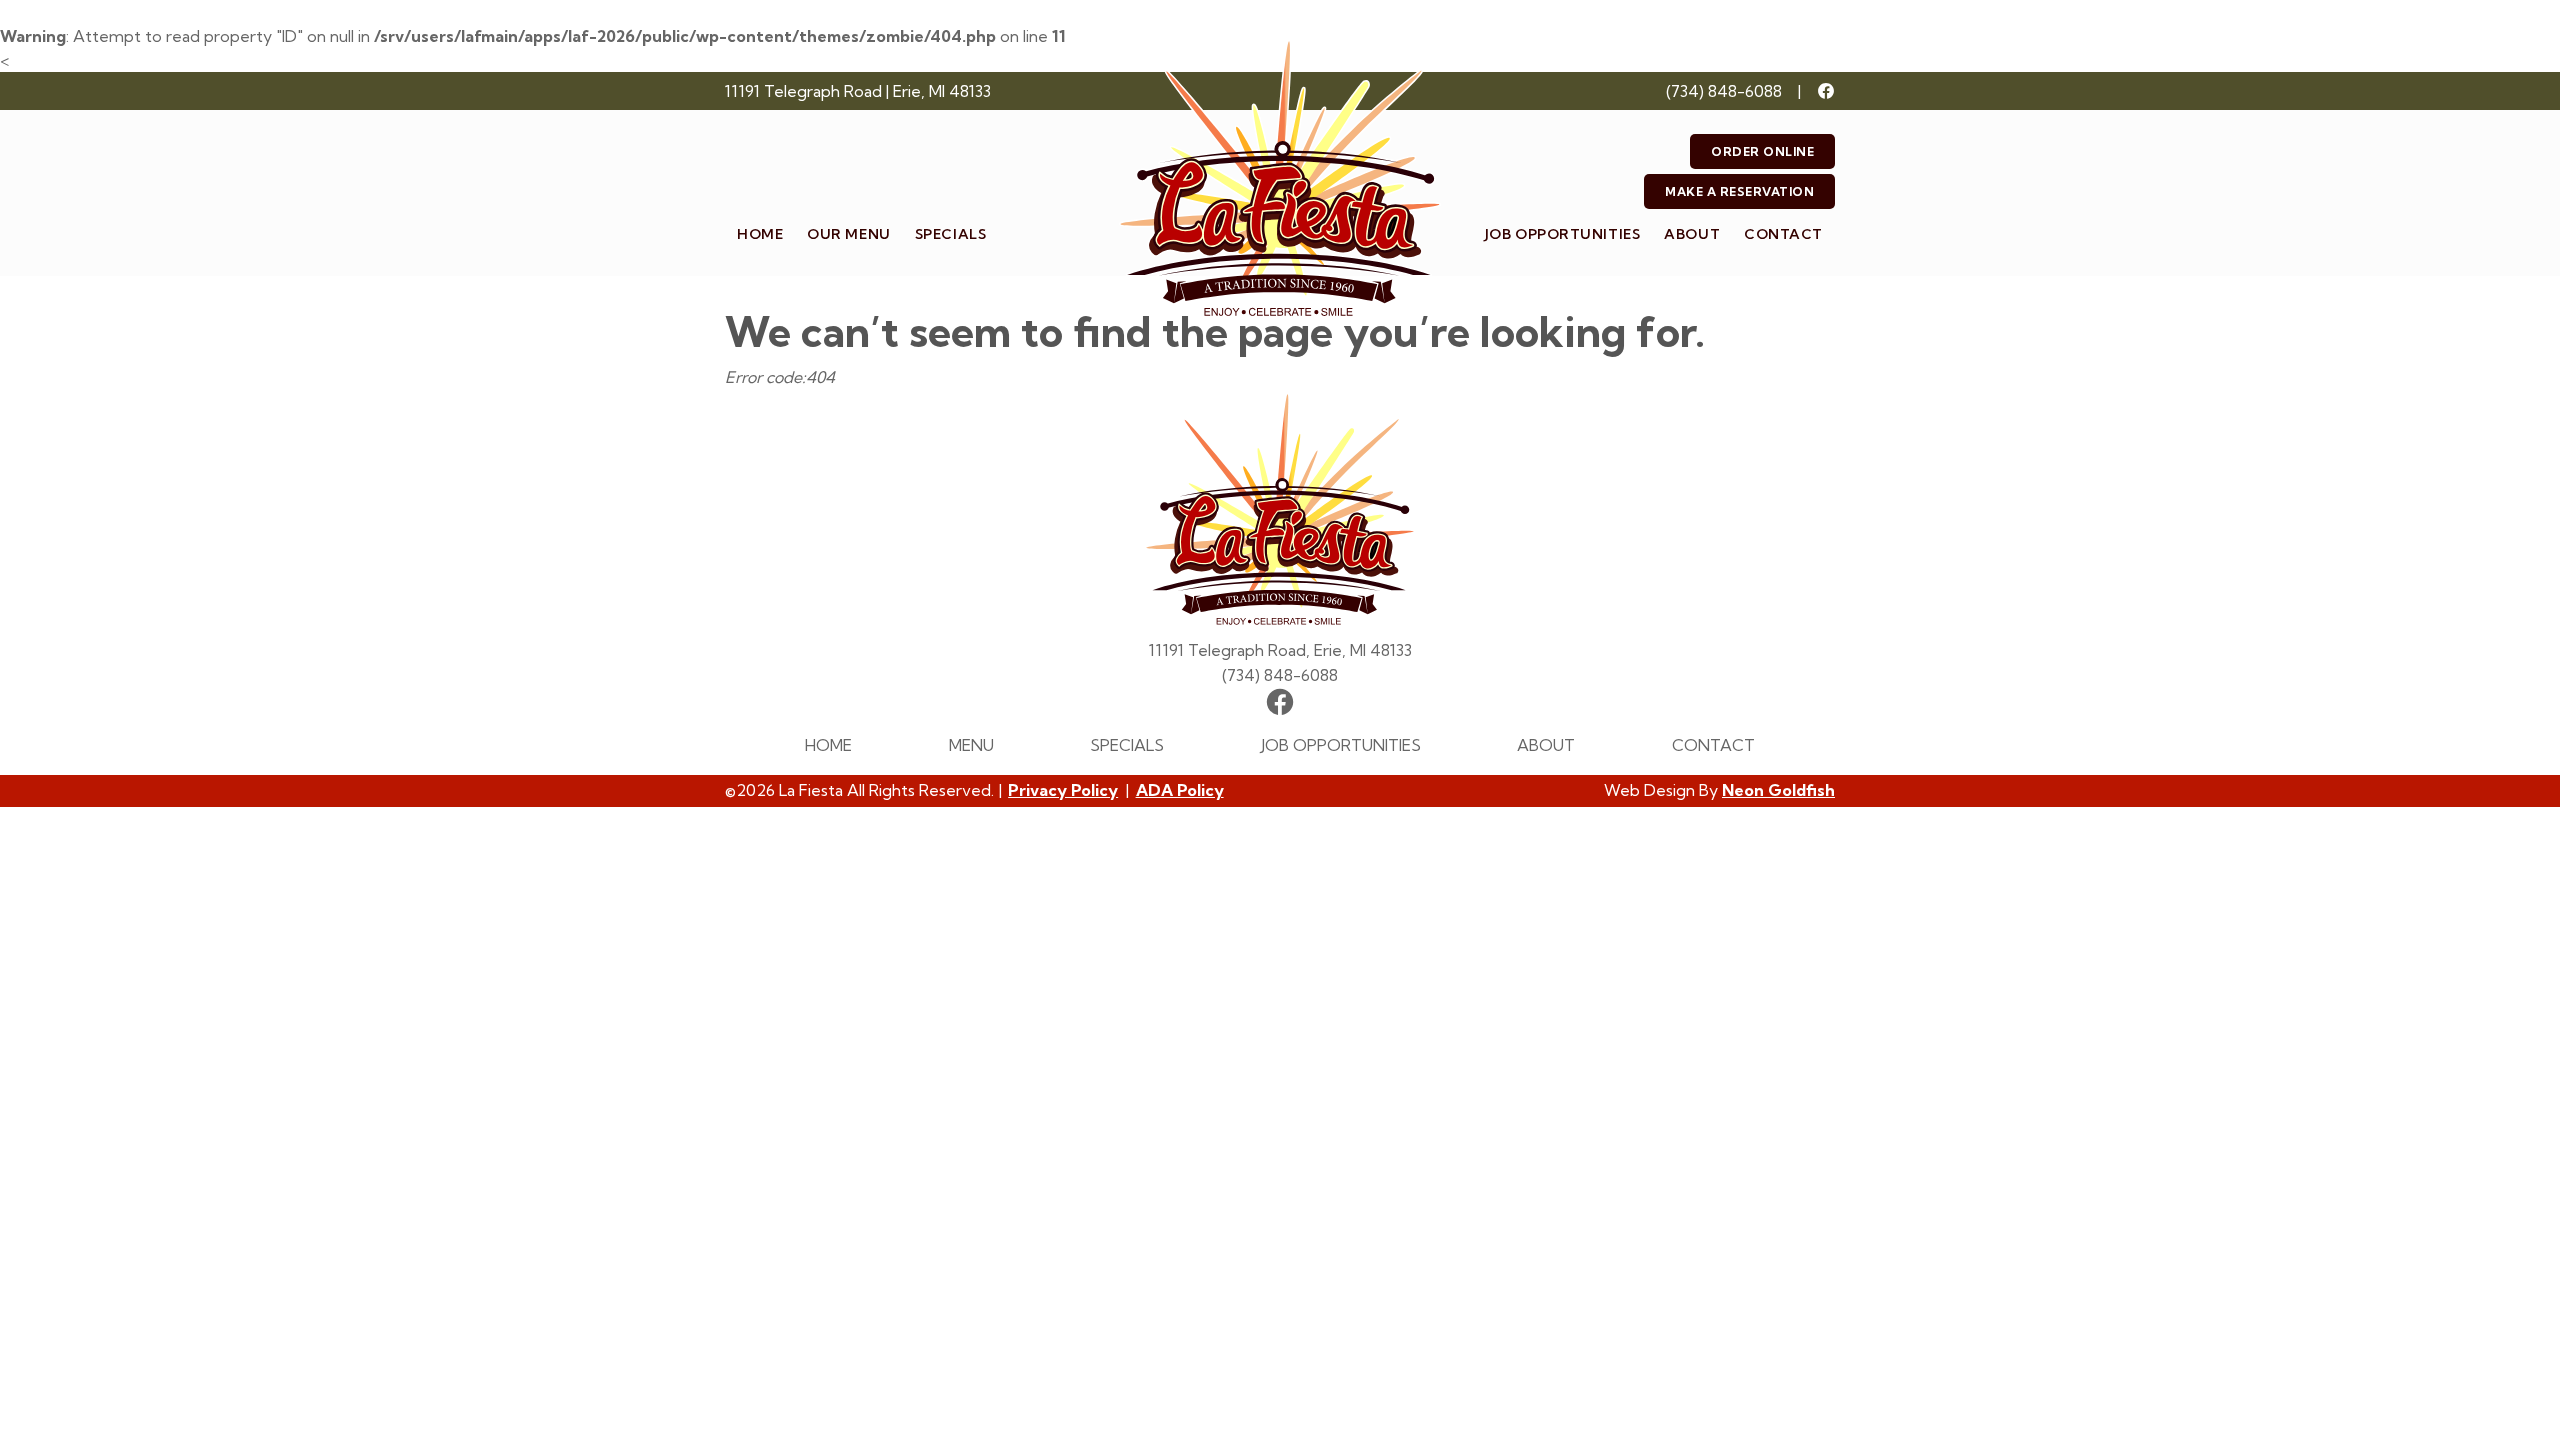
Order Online (1762, 151)
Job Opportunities (1563, 234)
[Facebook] (1826, 91)
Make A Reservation (1739, 191)
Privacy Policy (1063, 790)
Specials (950, 234)
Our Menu (848, 234)
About (1692, 234)
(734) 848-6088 (1724, 91)
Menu (971, 745)
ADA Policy (1180, 790)
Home (760, 234)
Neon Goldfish (1778, 790)
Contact (1783, 234)
